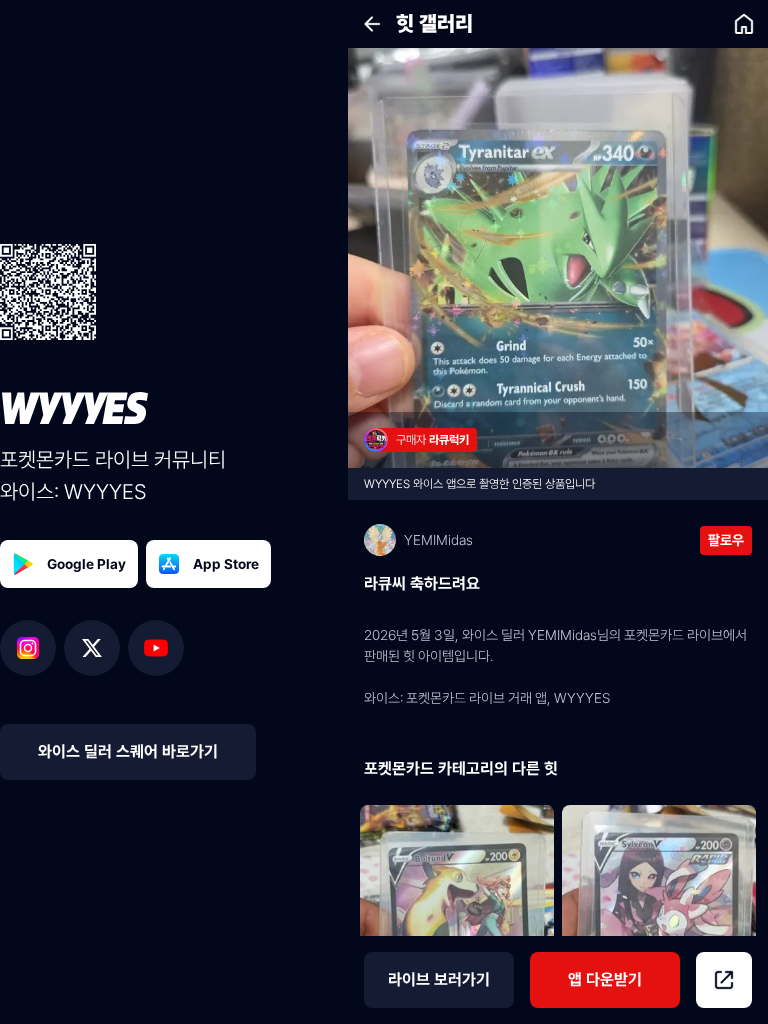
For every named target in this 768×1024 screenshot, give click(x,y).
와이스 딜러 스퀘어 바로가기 (128, 751)
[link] (744, 24)
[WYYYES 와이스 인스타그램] (32, 648)
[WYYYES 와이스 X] (96, 648)
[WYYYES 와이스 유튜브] (156, 648)
